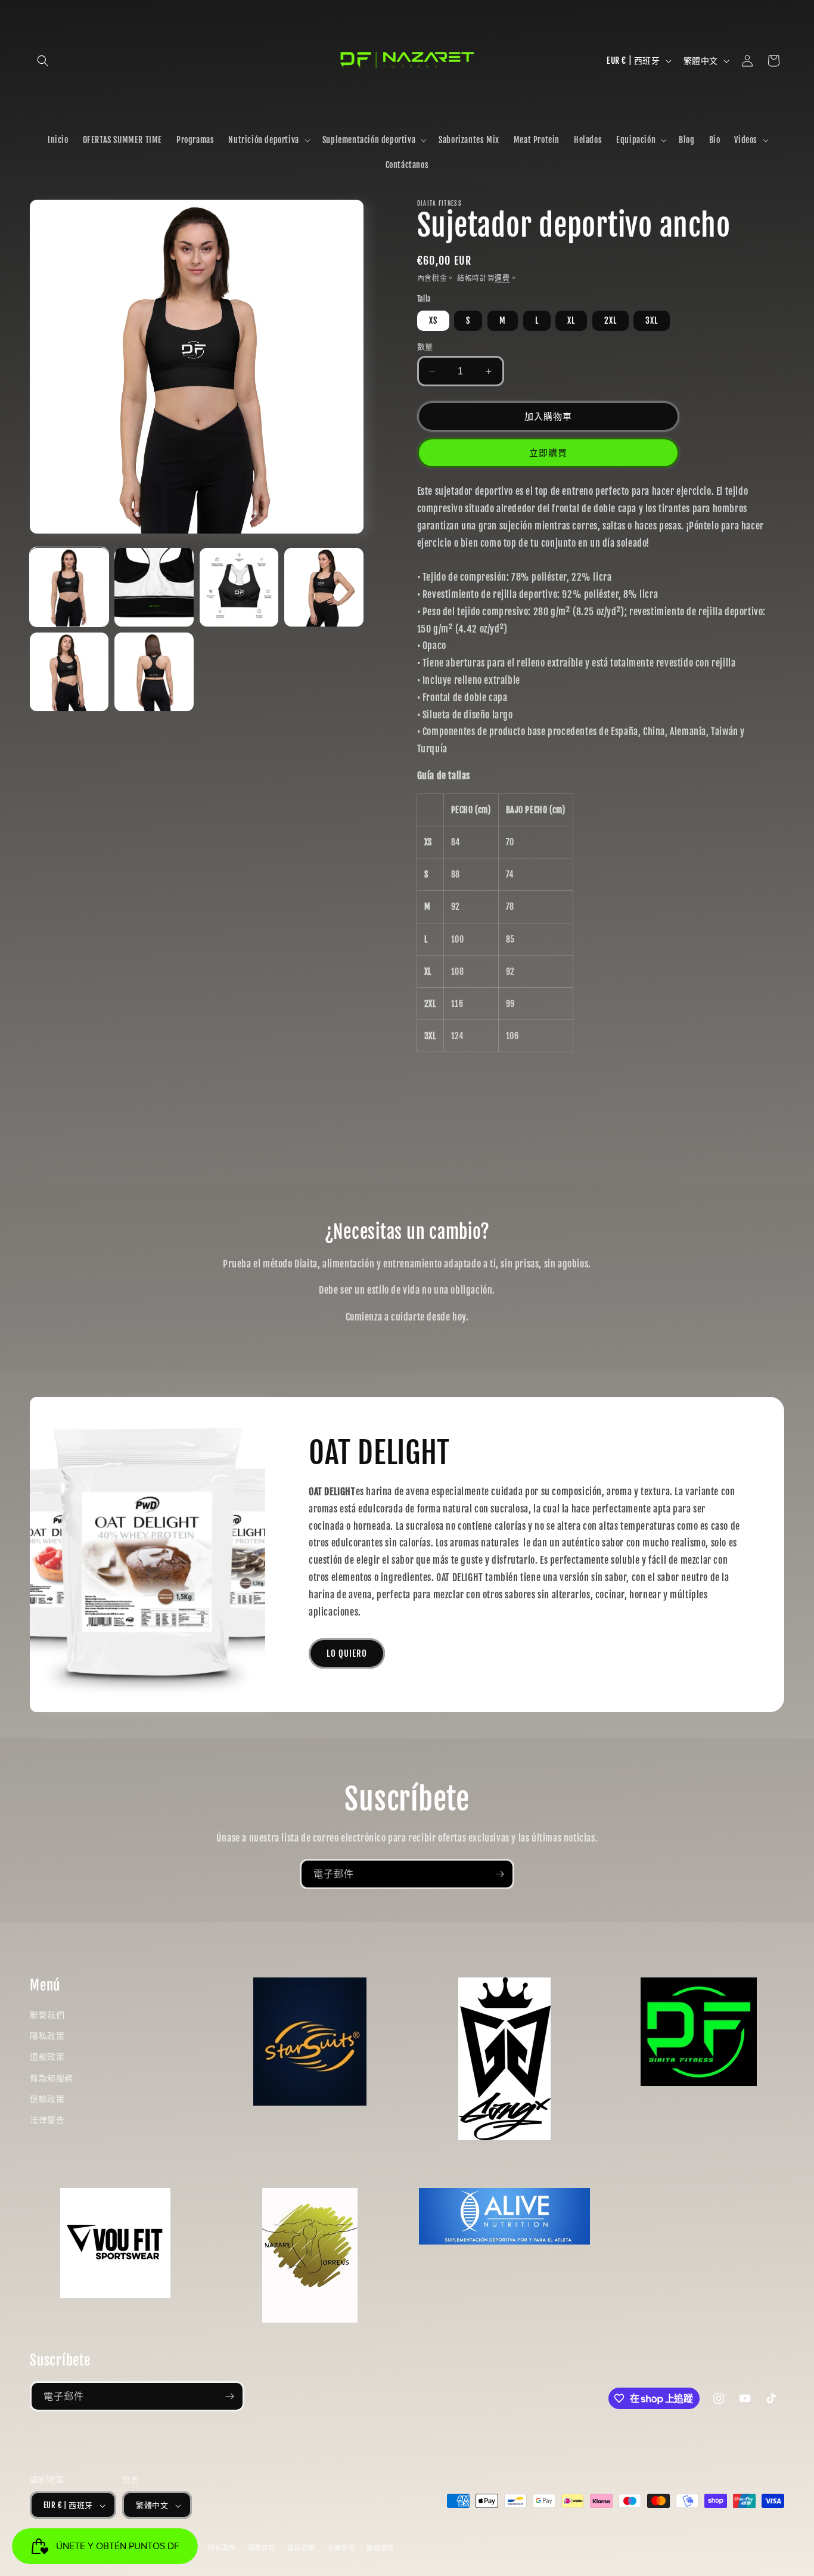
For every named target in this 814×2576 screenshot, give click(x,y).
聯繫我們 (47, 2015)
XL (571, 320)
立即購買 (548, 453)
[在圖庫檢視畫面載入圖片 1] (69, 587)
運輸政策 (47, 2099)
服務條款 (262, 2548)
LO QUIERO (347, 1653)
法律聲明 (341, 2548)
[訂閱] (499, 1874)
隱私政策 (47, 2036)
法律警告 (47, 2120)
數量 (425, 346)
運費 (502, 278)
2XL (610, 320)
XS (433, 320)
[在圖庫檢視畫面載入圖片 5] (69, 672)
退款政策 (47, 2056)
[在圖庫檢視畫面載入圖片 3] (239, 587)
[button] (43, 61)
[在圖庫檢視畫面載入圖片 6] (154, 672)
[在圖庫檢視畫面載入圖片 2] (154, 587)
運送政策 (301, 2548)
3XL (652, 320)
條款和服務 (52, 2078)
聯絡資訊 (380, 2548)
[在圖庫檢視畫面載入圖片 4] (324, 587)
